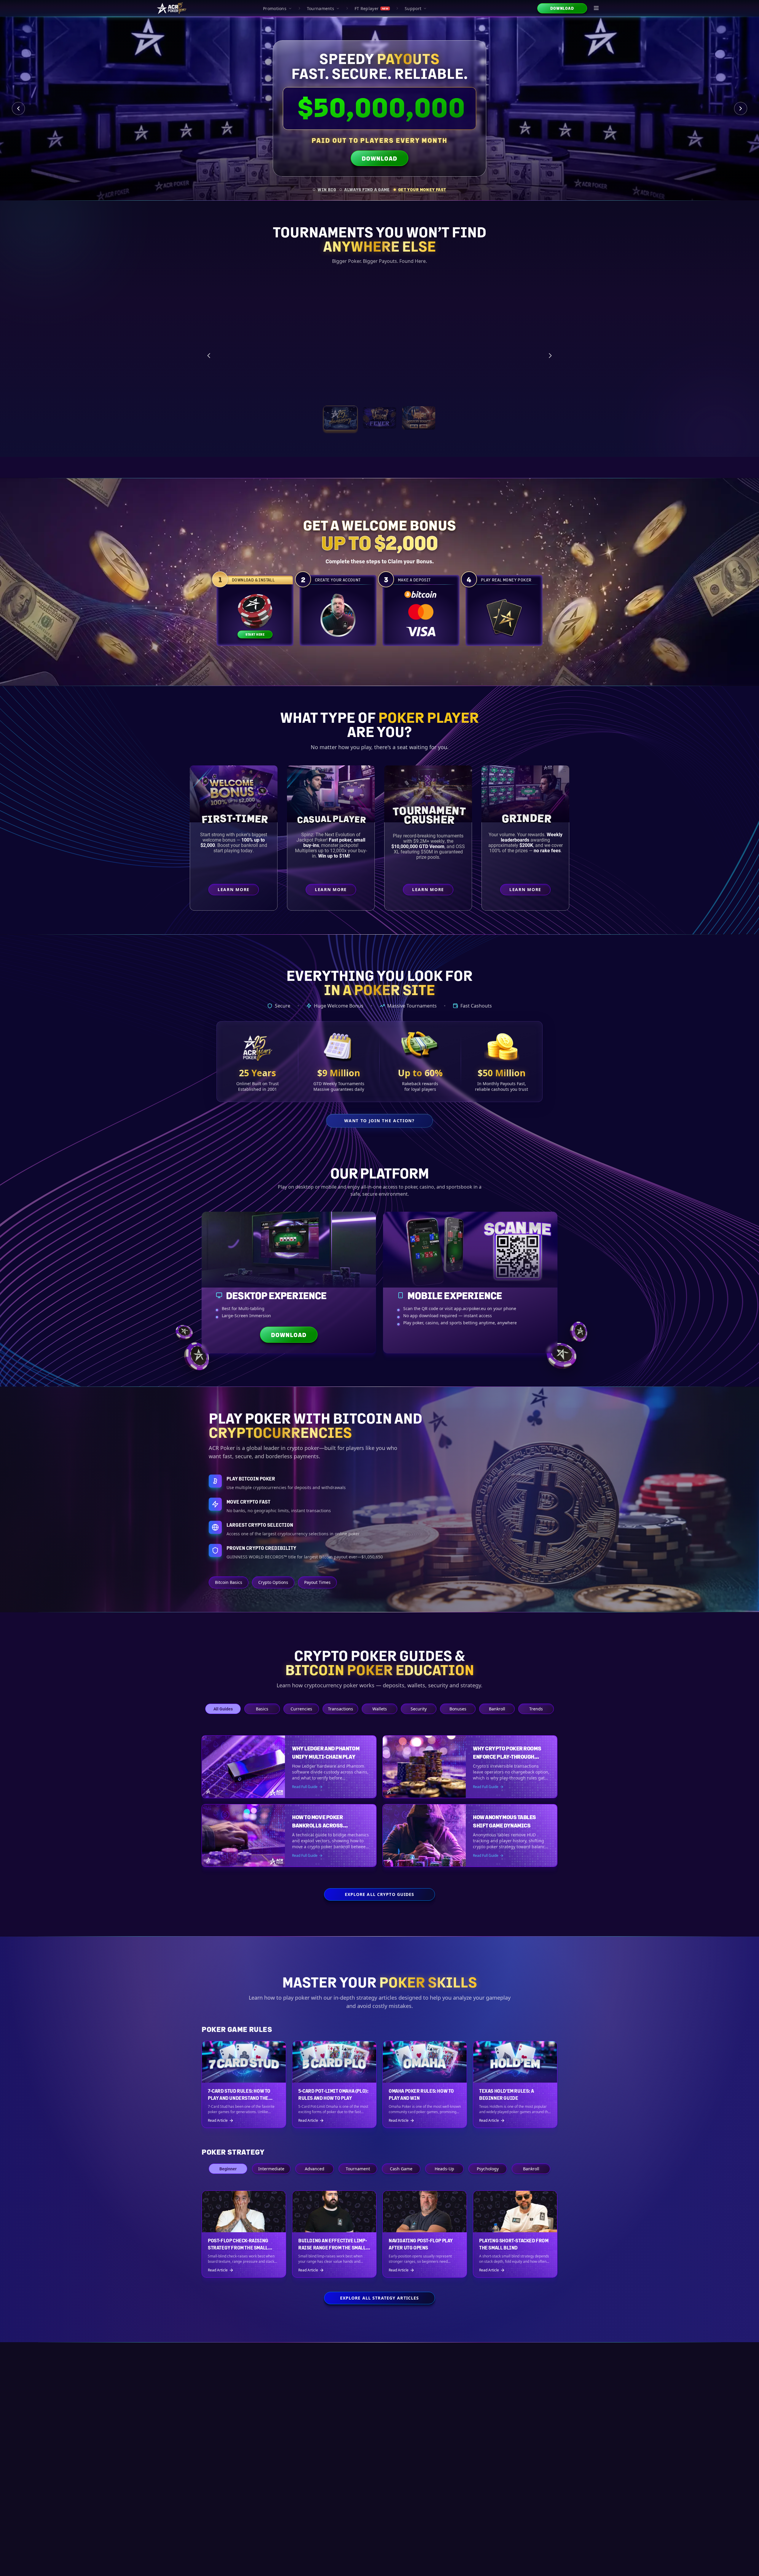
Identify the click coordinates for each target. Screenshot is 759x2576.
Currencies (301, 1709)
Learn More (495, 386)
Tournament (358, 2169)
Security (419, 1709)
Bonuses (458, 1709)
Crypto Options (273, 1582)
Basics (262, 1709)
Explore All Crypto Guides (380, 1894)
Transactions (341, 1709)
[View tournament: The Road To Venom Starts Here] (379, 418)
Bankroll (497, 1709)
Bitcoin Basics (229, 1582)
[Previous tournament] (209, 356)
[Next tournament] (550, 356)
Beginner (228, 2169)
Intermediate (271, 2169)
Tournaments (320, 8)
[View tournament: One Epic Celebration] (340, 418)
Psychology (488, 2169)
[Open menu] (597, 8)
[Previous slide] (18, 108)
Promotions (275, 8)
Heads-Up (444, 2169)
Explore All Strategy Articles (379, 2298)
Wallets (380, 1709)
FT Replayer (371, 8)
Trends (536, 1709)
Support (413, 8)
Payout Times (317, 1582)
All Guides (223, 1709)
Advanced (315, 2169)
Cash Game (401, 2169)
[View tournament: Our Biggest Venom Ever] (419, 418)
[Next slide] (741, 108)
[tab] (324, 190)
